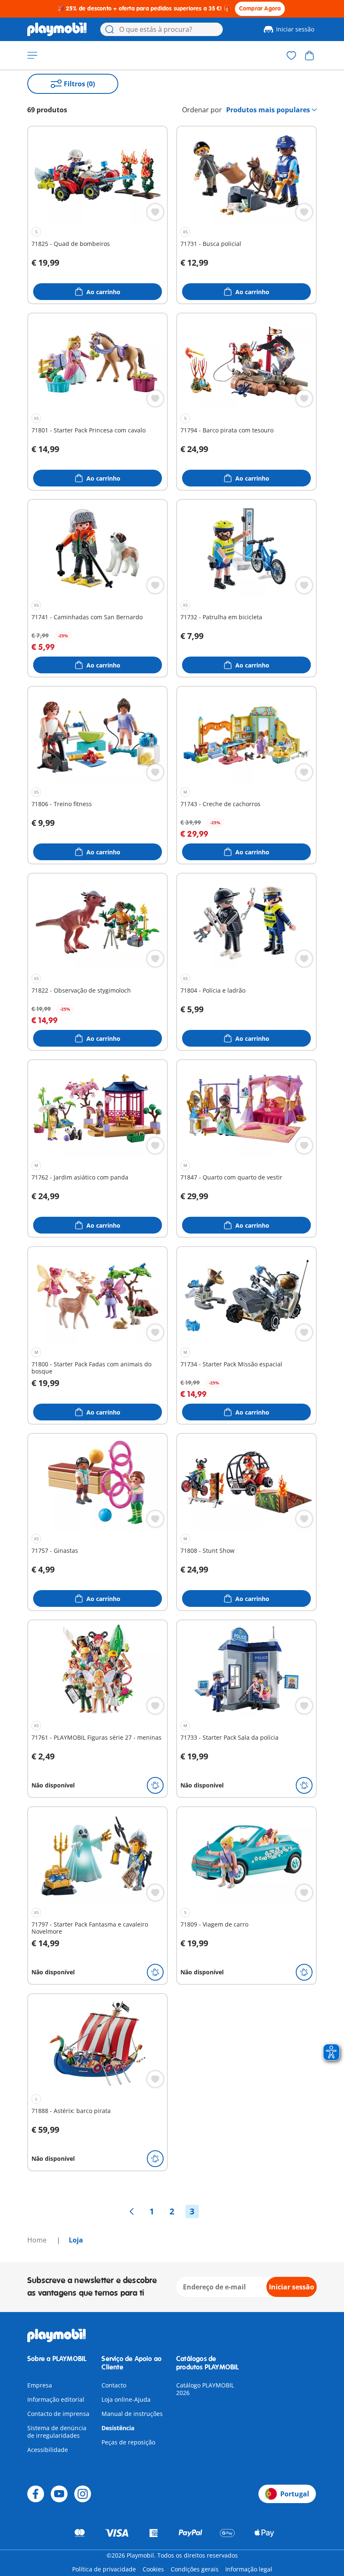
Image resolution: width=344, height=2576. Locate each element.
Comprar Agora (260, 9)
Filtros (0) (79, 84)
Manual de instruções (132, 2414)
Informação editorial (56, 2399)
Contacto (114, 2385)
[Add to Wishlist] (155, 212)
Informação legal (249, 2569)
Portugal (295, 2494)
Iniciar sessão (295, 29)
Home (38, 2240)
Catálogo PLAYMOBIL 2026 (205, 2389)
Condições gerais (195, 2569)
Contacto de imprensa (58, 2414)
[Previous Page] (132, 2211)
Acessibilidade (48, 2450)
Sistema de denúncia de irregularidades (57, 2432)
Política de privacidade (104, 2569)
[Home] (57, 29)
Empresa (40, 2385)
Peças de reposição (128, 2442)
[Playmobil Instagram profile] (83, 2494)
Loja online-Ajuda (126, 2399)
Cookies (153, 2569)
